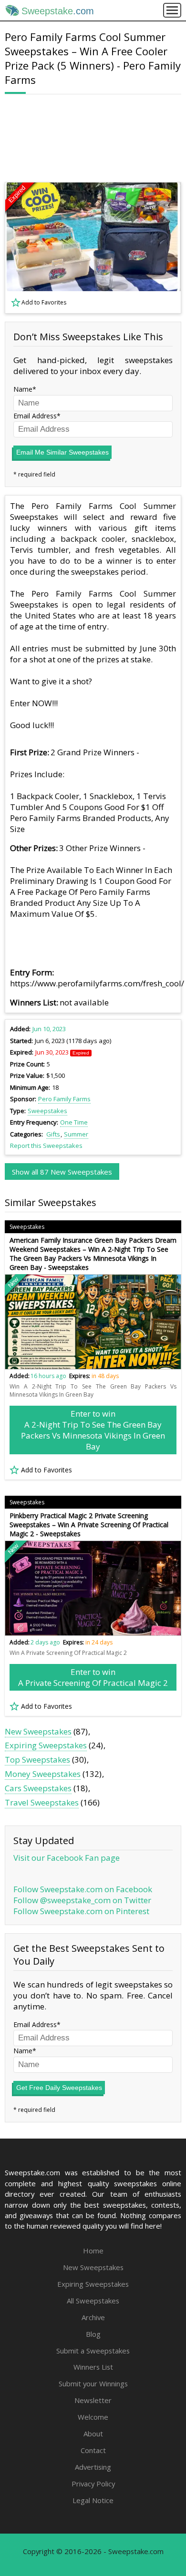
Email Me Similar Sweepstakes (62, 452)
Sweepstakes (47, 1111)
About (93, 2434)
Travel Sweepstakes (42, 1802)
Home (93, 2251)
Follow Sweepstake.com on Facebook (83, 1889)
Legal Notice (93, 2500)
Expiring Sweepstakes (46, 1745)
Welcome (93, 2417)
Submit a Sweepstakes (93, 2351)
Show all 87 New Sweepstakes (62, 1172)
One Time (74, 1122)
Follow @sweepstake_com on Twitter (82, 1900)
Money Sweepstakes (43, 1774)
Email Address (35, 416)
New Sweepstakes (38, 1731)
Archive (93, 2317)
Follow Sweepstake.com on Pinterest (81, 1911)
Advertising (93, 2467)
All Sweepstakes (93, 2301)
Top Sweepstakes (37, 1760)
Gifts (53, 1134)
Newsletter (93, 2400)
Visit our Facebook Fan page (67, 1858)
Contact (93, 2450)
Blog (93, 2334)
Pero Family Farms (64, 1099)
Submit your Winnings (93, 2383)
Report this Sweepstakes (46, 1146)
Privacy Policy (93, 2484)
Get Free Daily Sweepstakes (59, 2088)
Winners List (93, 2367)
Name (23, 389)
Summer (76, 1134)
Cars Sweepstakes (38, 1788)
